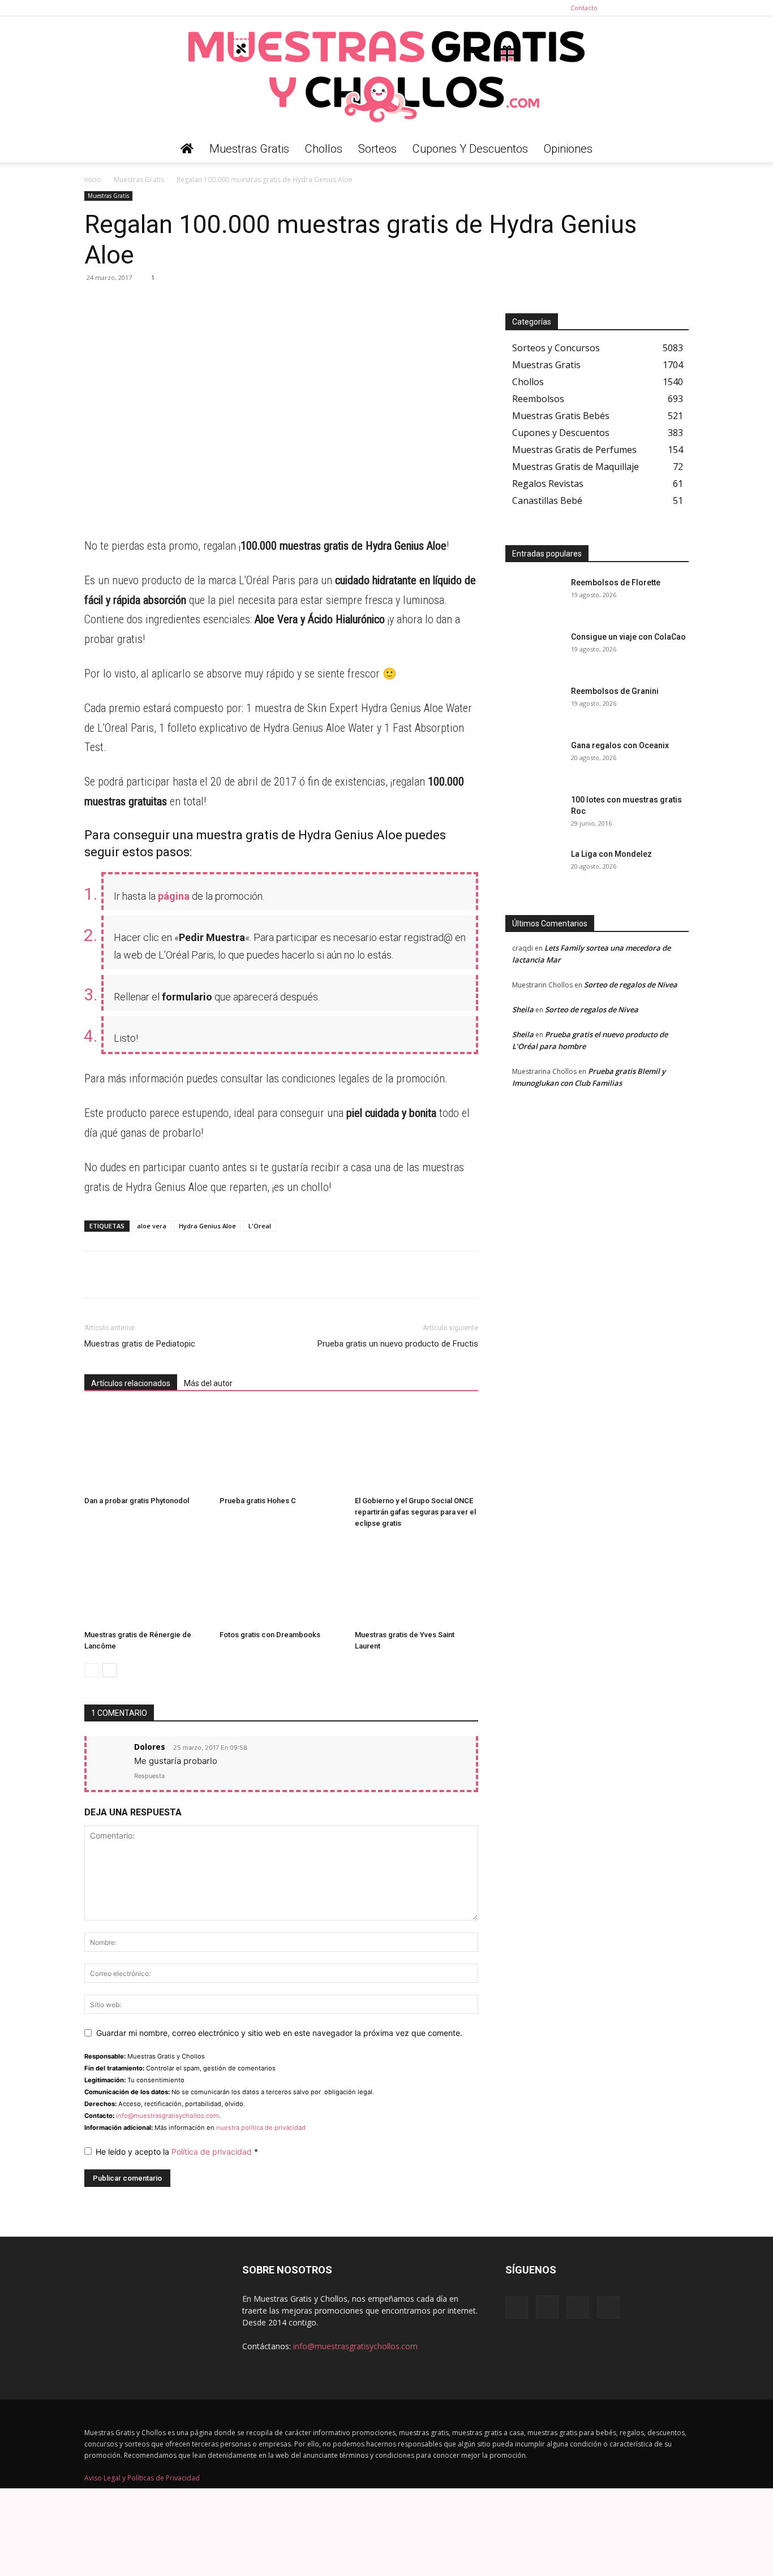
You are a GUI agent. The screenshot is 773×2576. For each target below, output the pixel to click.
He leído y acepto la (177, 2152)
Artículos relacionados (131, 1383)
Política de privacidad (213, 2152)
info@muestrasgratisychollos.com (168, 2116)
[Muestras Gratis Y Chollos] (386, 76)
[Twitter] (680, 8)
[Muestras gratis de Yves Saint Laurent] (416, 1583)
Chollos (324, 149)
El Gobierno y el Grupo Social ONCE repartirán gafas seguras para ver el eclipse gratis (415, 1512)
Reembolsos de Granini (615, 691)
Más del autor (208, 1383)
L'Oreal (260, 1226)
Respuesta (149, 1776)
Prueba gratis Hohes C (258, 1501)
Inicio (93, 180)
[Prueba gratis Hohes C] (281, 1449)
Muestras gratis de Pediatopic (140, 1344)
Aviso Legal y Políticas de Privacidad (142, 2478)
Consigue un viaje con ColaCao (628, 637)
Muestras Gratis (249, 149)
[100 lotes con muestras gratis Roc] (534, 814)
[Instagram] (643, 8)
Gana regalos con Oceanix (620, 745)
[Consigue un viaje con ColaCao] (534, 651)
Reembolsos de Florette (616, 582)
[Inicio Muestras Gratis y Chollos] (187, 149)
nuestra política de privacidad (261, 2128)
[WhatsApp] (96, 303)
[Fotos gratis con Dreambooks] (281, 1583)
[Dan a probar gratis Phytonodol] (146, 1449)
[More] (200, 303)
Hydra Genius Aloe (207, 1226)
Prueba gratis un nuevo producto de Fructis (398, 1344)
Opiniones (568, 149)
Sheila (523, 1009)
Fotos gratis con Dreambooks (270, 1635)
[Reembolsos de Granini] (534, 705)
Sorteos (377, 149)
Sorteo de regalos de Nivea (631, 985)
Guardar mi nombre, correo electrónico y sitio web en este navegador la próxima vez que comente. (279, 2033)
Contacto (584, 8)
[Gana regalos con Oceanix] (534, 760)
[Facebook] (624, 8)
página (174, 896)
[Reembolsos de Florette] (534, 597)
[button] (675, 150)
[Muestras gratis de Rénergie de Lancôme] (146, 1583)
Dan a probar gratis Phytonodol (137, 1501)
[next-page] (109, 1670)
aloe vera (152, 1226)
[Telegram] (122, 303)
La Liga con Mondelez (611, 854)
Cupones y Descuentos (470, 149)
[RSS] (662, 8)
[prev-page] (91, 1670)
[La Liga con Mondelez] (534, 868)
